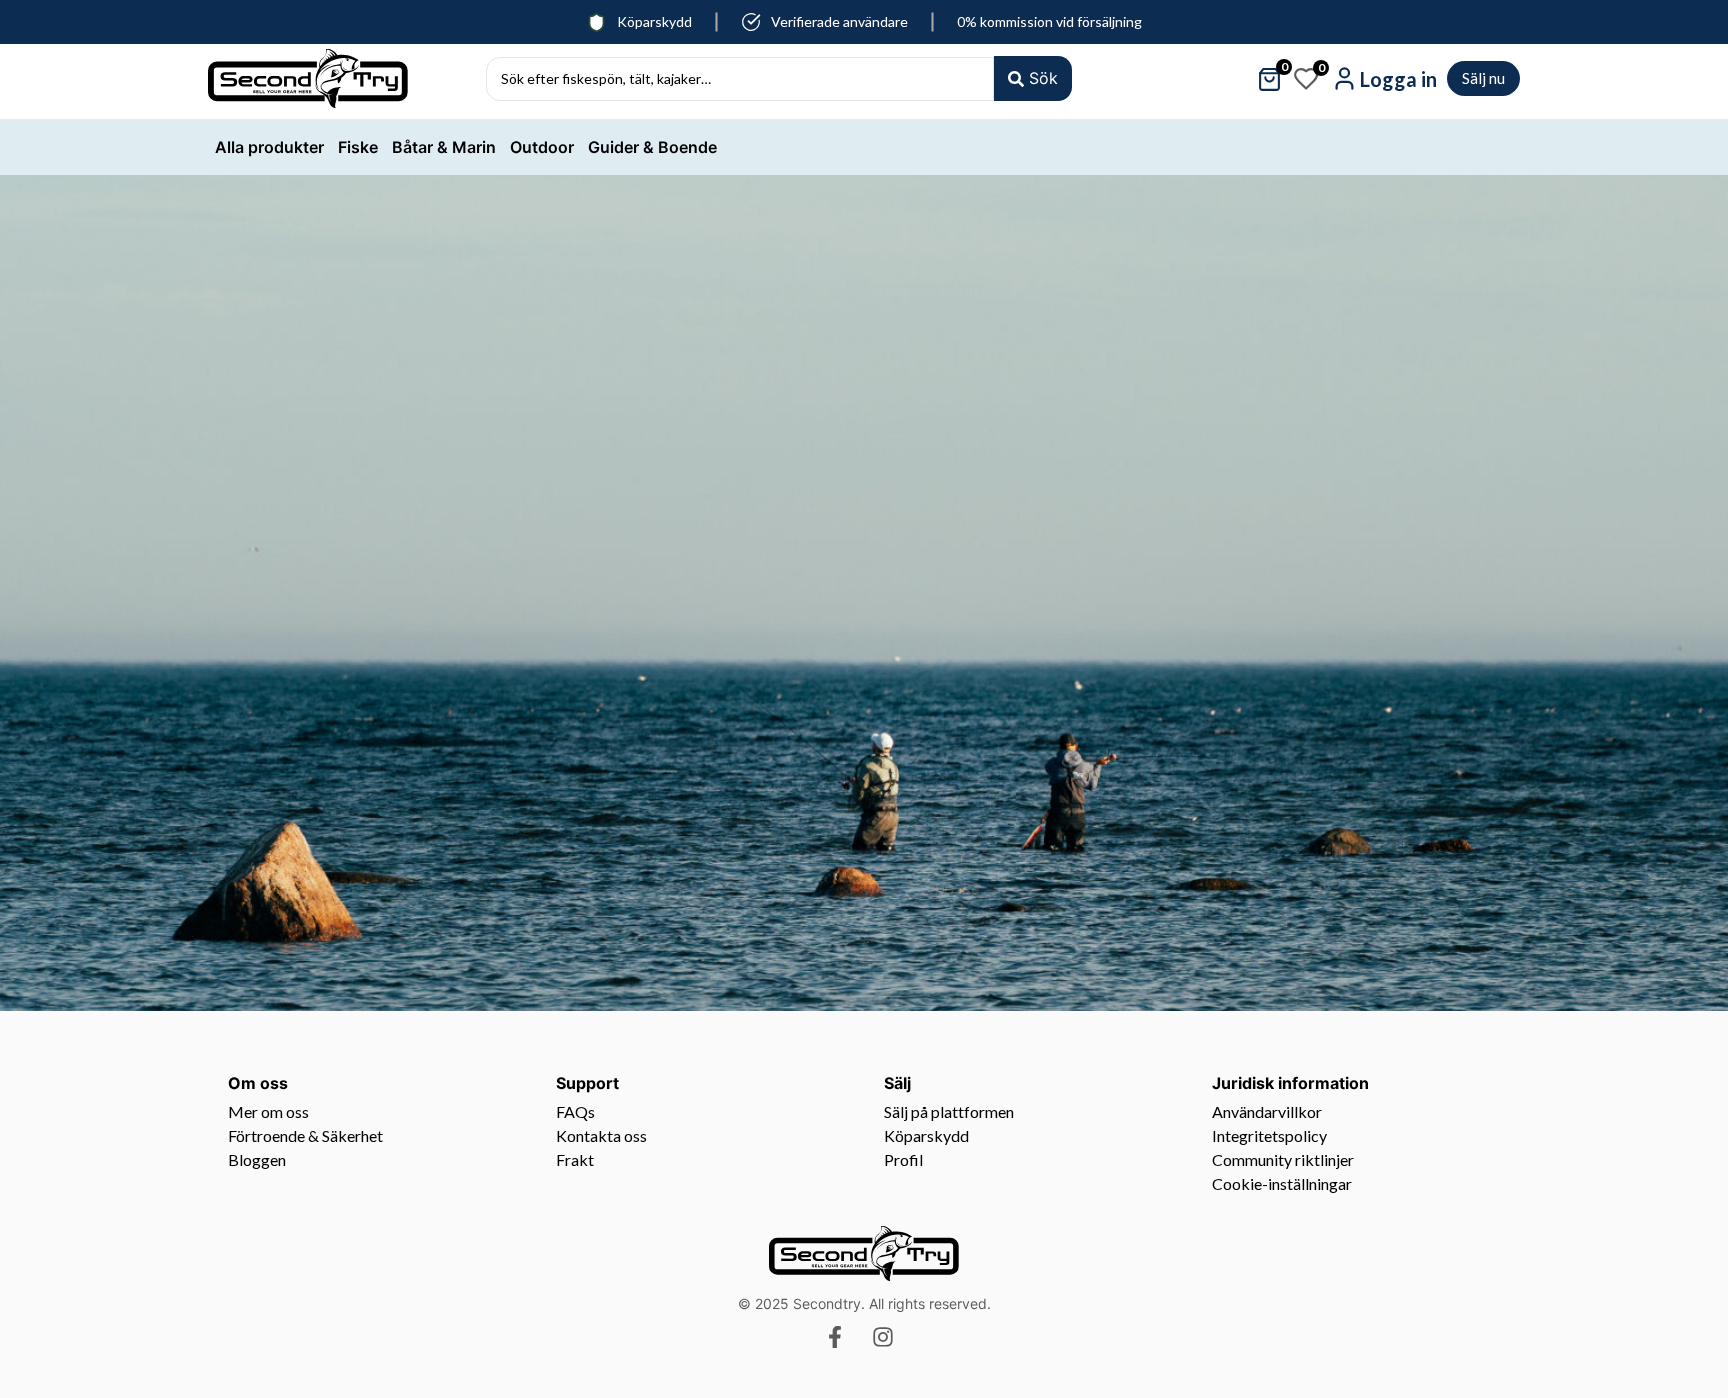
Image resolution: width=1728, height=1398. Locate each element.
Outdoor (542, 147)
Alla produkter (269, 147)
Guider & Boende (652, 147)
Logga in (1398, 79)
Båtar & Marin (444, 147)
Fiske (358, 147)
